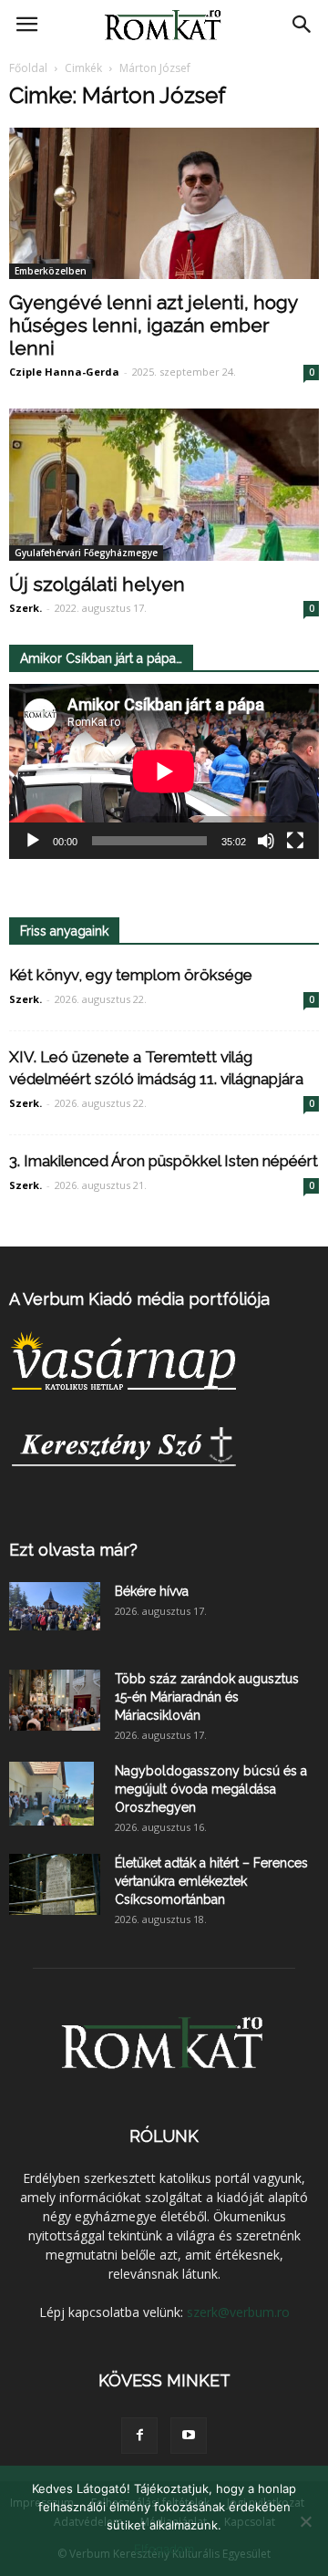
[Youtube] (189, 2436)
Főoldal (28, 68)
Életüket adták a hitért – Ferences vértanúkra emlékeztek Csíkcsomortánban (211, 1881)
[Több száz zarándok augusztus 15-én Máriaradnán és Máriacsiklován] (55, 1700)
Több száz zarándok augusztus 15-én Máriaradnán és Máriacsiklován (207, 1697)
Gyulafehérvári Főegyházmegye (86, 553)
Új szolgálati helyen (97, 584)
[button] (302, 25)
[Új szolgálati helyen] (164, 484)
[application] (164, 771)
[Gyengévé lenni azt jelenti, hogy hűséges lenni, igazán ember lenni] (164, 203)
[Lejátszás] (33, 841)
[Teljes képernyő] (295, 841)
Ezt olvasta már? (73, 1550)
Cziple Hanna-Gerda (64, 372)
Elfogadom (164, 2549)
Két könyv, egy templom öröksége (131, 975)
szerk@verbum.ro (238, 2312)
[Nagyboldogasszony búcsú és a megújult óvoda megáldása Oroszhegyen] (51, 1794)
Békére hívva (152, 1591)
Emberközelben (51, 271)
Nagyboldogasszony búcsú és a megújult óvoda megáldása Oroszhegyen (211, 1789)
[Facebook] (139, 2436)
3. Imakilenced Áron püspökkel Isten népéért (164, 1161)
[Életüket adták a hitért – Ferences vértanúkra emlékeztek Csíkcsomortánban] (55, 1884)
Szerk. (26, 608)
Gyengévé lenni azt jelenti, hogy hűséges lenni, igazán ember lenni (153, 325)
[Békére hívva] (55, 1606)
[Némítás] (266, 841)
